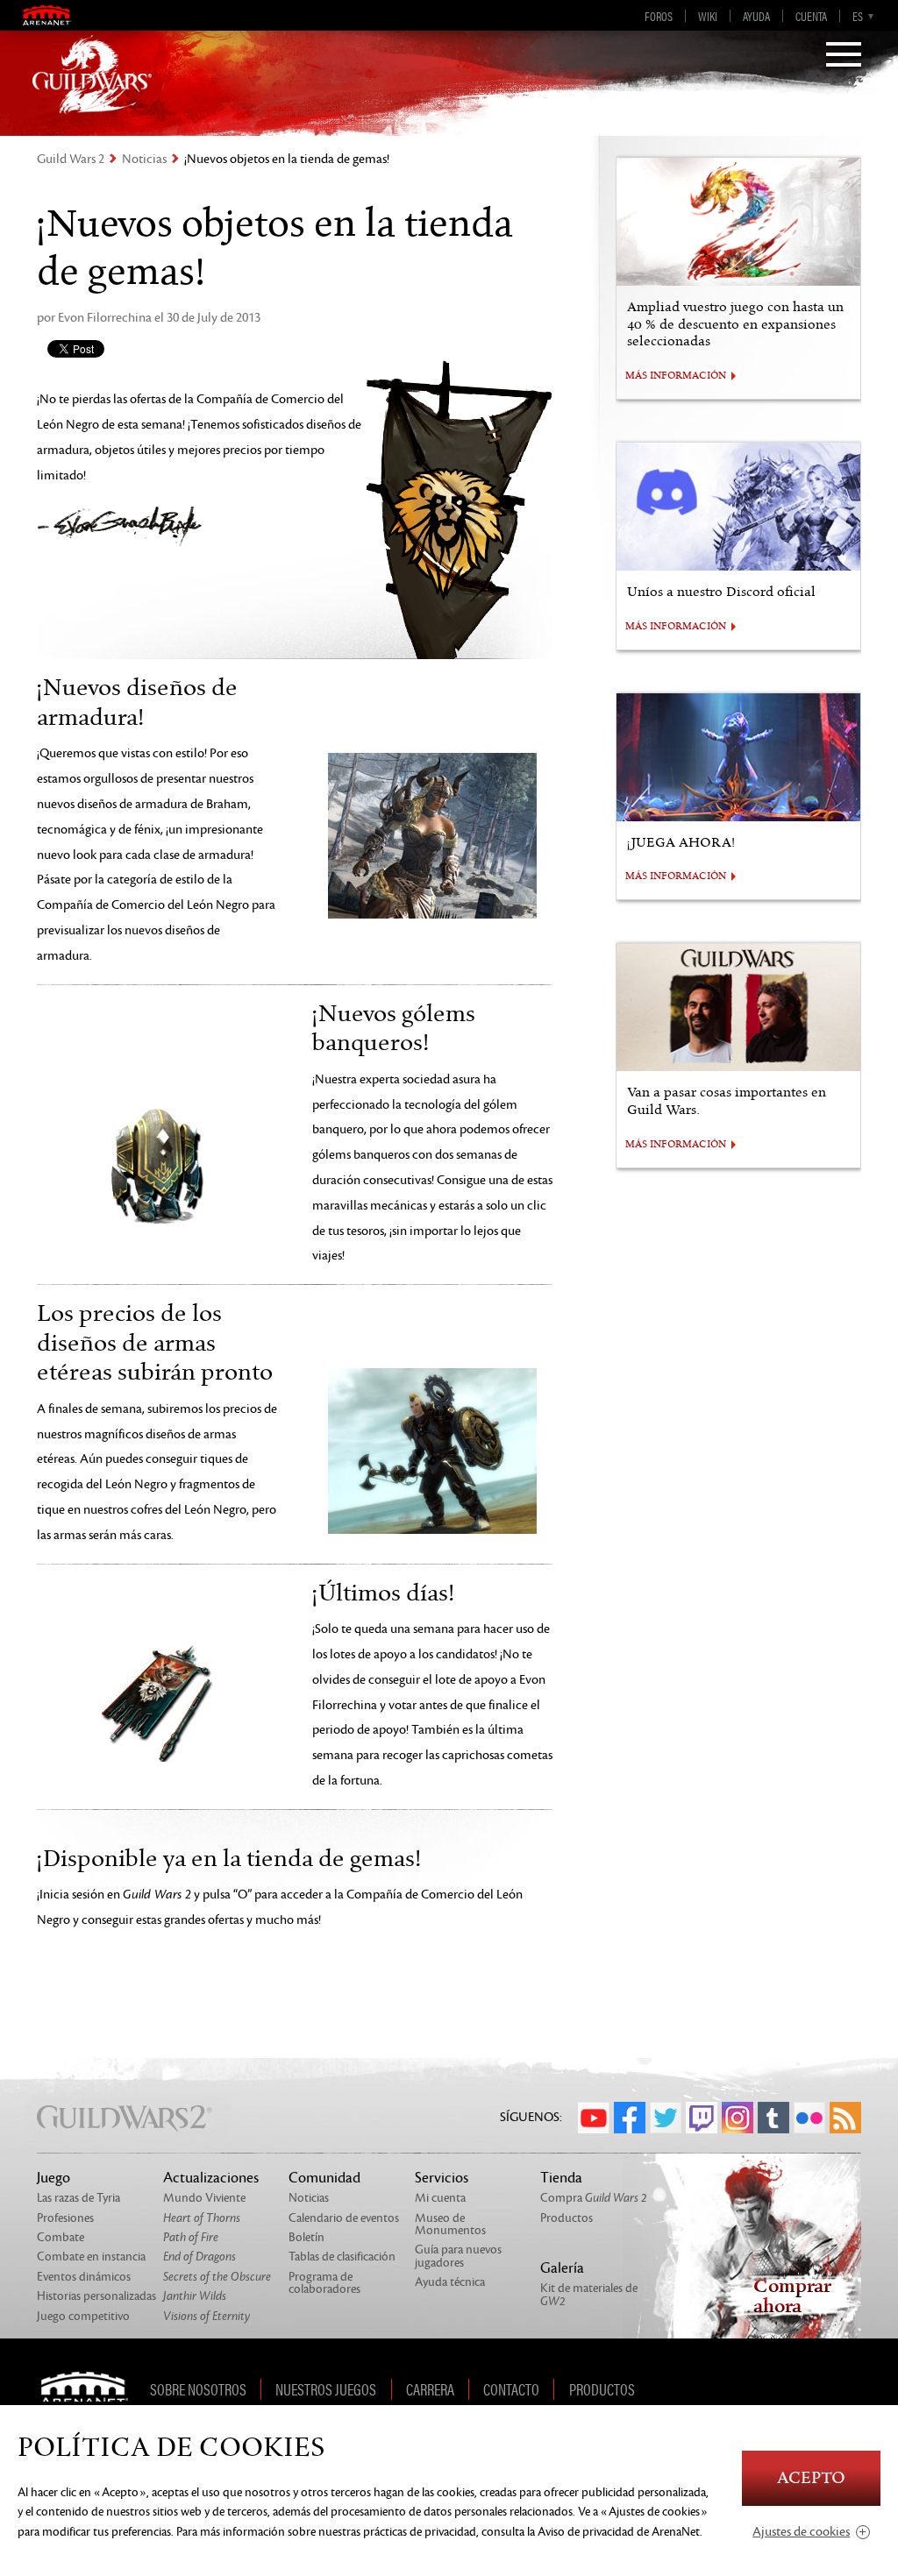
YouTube (594, 2118)
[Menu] (844, 56)
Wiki (708, 16)
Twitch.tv (702, 2118)
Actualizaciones (211, 2178)
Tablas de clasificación (342, 2257)
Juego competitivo (83, 2316)
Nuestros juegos (326, 2389)
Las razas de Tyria (78, 2198)
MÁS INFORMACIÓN (676, 376)
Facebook (630, 2118)
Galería (562, 2268)
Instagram (738, 2118)
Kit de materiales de (589, 2294)
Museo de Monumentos (450, 2224)
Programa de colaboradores (324, 2283)
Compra (594, 2198)
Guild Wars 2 (71, 159)
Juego (53, 2178)
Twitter (666, 2118)
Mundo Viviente (204, 2198)
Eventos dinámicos (84, 2277)
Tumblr (773, 2118)
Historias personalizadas (96, 2296)
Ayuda (756, 16)
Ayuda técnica (450, 2282)
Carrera (430, 2389)
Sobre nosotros (198, 2389)
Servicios (442, 2178)
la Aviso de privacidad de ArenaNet (613, 2532)
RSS (845, 2118)
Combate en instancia (91, 2257)
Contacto (511, 2389)
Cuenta (811, 16)
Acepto (811, 2478)
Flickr (809, 2118)
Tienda (561, 2178)
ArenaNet (90, 2389)
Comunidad (324, 2178)
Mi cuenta (440, 2198)
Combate (61, 2237)
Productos (567, 2218)
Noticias (144, 159)
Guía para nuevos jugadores (458, 2256)
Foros (659, 16)
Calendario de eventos (344, 2218)
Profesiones (65, 2218)
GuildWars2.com (92, 75)
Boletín (306, 2237)
